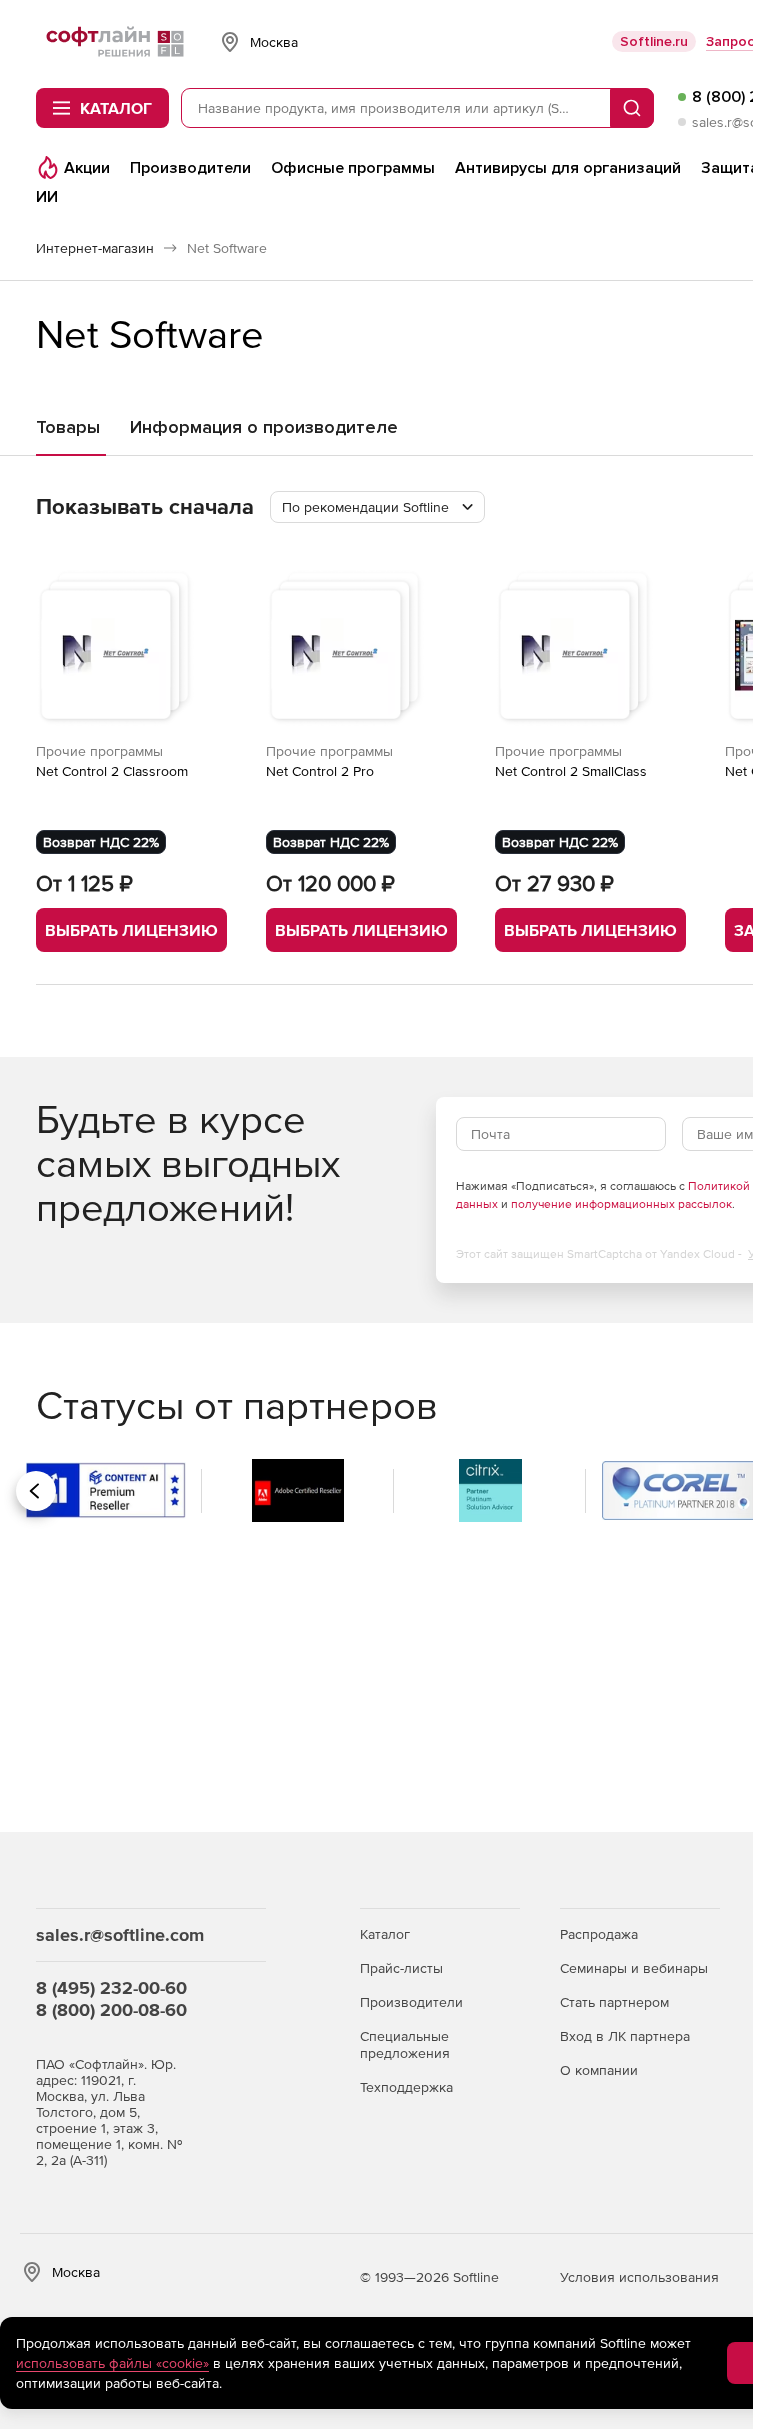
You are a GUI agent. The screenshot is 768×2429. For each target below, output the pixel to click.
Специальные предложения (405, 2044)
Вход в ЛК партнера (625, 2036)
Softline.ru (654, 41)
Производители (411, 2002)
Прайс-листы (401, 1968)
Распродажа (599, 1934)
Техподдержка (406, 2087)
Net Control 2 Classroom (112, 771)
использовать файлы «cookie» (112, 2363)
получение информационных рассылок (621, 1204)
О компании (599, 2070)
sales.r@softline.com (120, 1934)
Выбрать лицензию (131, 930)
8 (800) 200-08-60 (111, 2009)
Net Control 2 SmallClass (571, 771)
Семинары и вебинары (634, 1968)
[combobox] (377, 507)
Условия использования (639, 2277)
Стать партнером (614, 2002)
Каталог (385, 1934)
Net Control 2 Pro (320, 771)
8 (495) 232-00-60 (111, 1987)
